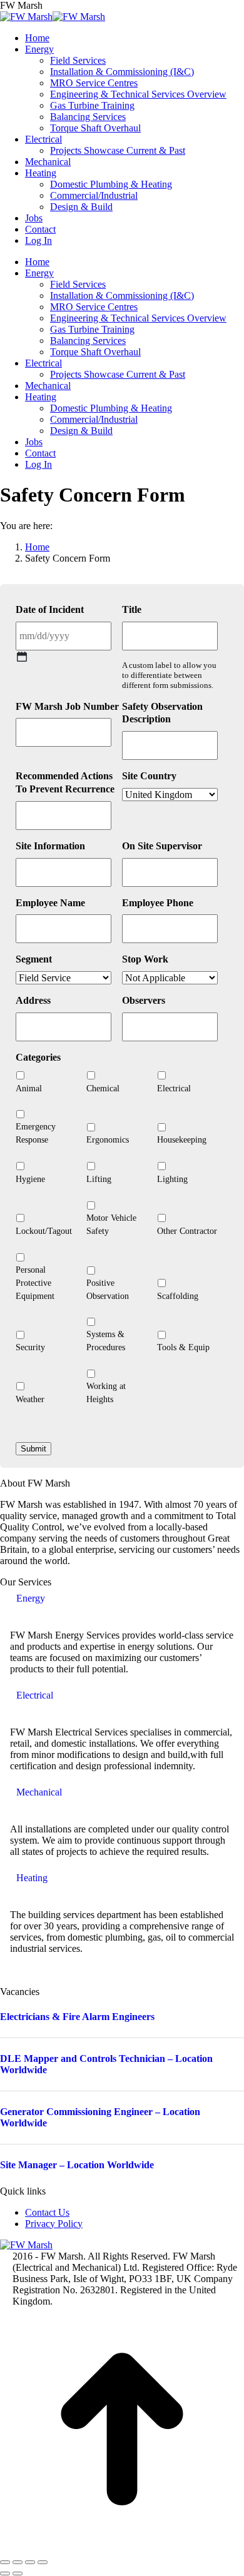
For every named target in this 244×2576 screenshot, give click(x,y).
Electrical (174, 1088)
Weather (30, 1399)
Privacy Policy (54, 2224)
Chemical (103, 1088)
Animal (29, 1088)
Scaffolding (178, 1296)
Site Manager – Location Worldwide (77, 2165)
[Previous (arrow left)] (5, 2573)
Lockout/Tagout (44, 1231)
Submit (33, 1449)
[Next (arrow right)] (18, 2573)
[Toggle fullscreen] (30, 2562)
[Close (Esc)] (5, 2562)
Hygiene (30, 1179)
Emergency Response (36, 1133)
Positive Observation (108, 1290)
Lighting (172, 1179)
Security (30, 1347)
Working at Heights (106, 1393)
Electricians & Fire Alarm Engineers (77, 2017)
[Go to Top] (122, 2548)
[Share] (18, 2562)
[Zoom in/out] (43, 2562)
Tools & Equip (183, 1347)
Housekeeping (182, 1140)
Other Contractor (187, 1231)
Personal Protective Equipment (35, 1283)
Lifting (99, 1179)
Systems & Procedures (106, 1341)
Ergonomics (108, 1140)
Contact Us (47, 2212)
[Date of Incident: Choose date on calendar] (22, 657)
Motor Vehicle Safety (111, 1225)
